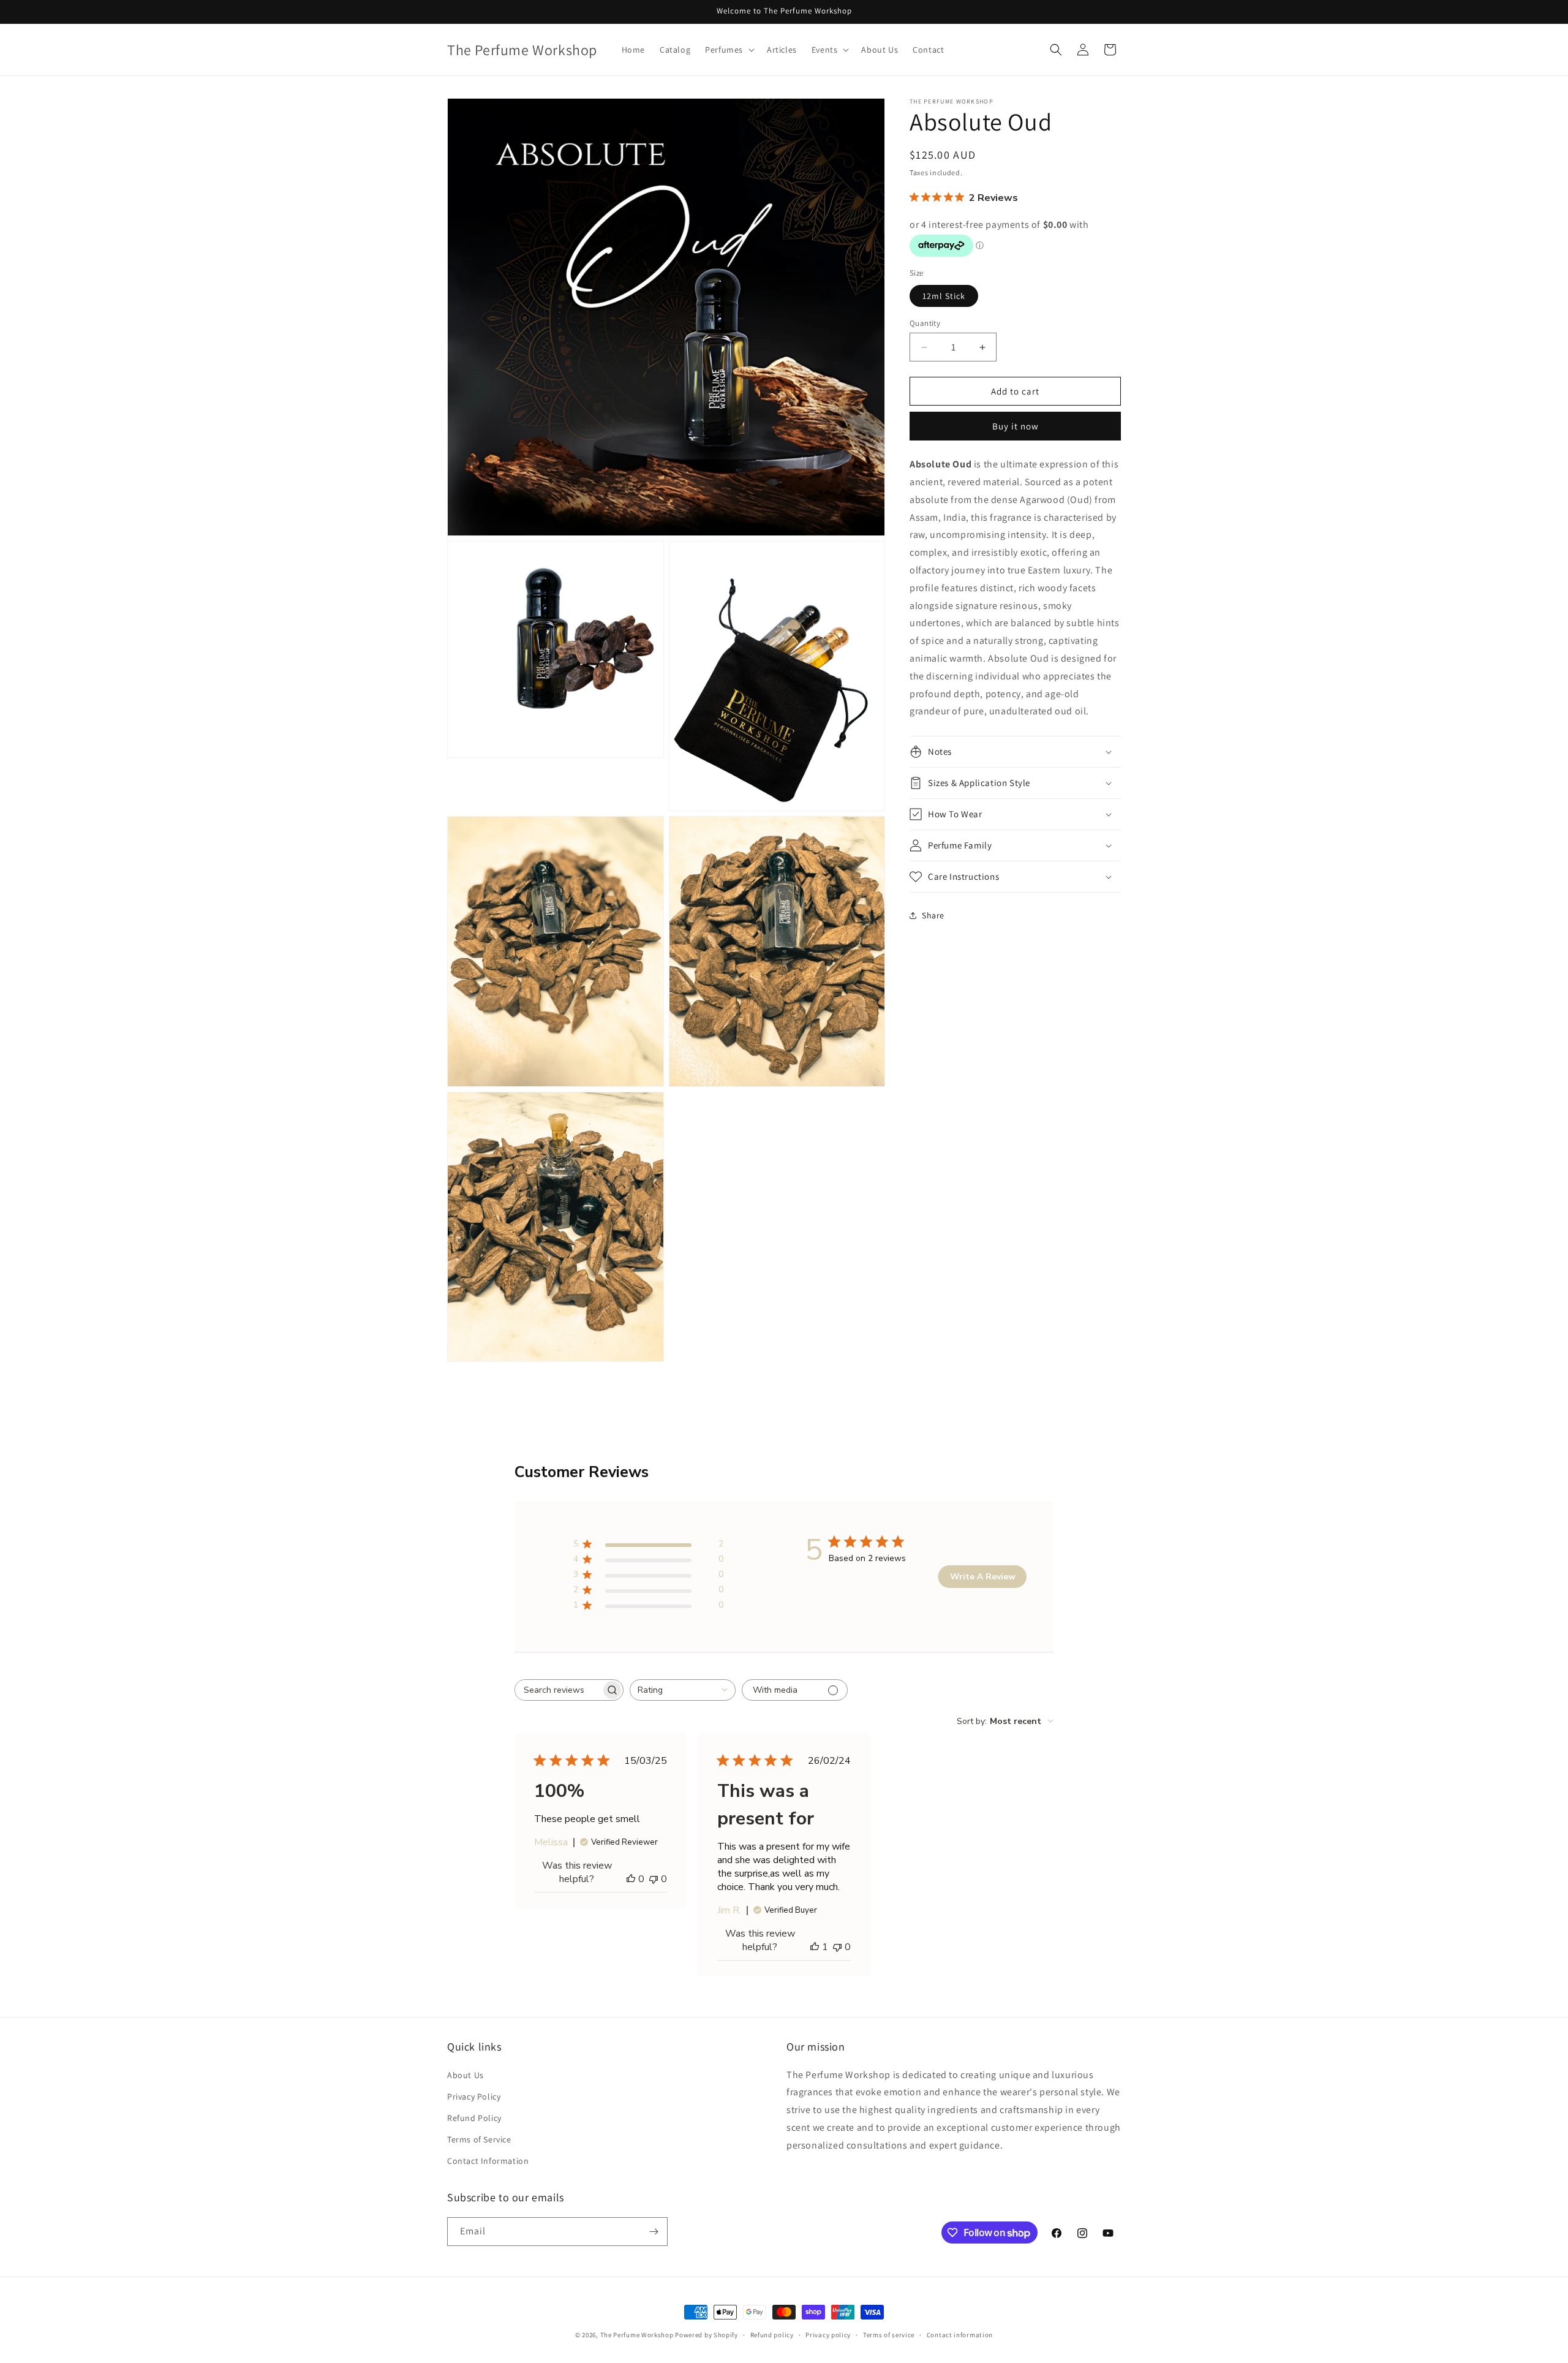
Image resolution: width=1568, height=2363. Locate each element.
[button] (729, 50)
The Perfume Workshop (637, 2335)
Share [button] (933, 915)
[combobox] (683, 1690)
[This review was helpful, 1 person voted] (815, 1947)
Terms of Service (479, 2139)
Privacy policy (828, 2335)
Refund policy (772, 2335)
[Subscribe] (654, 2232)
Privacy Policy (474, 2096)
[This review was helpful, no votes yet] (631, 1879)
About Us (466, 2075)
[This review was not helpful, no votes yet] (654, 1879)
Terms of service (889, 2335)
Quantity (925, 323)
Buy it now (1016, 426)
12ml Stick (944, 296)
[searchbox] (558, 1690)
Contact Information (488, 2161)
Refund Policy (474, 2118)
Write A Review (983, 1577)
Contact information (960, 2335)
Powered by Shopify (707, 2335)
